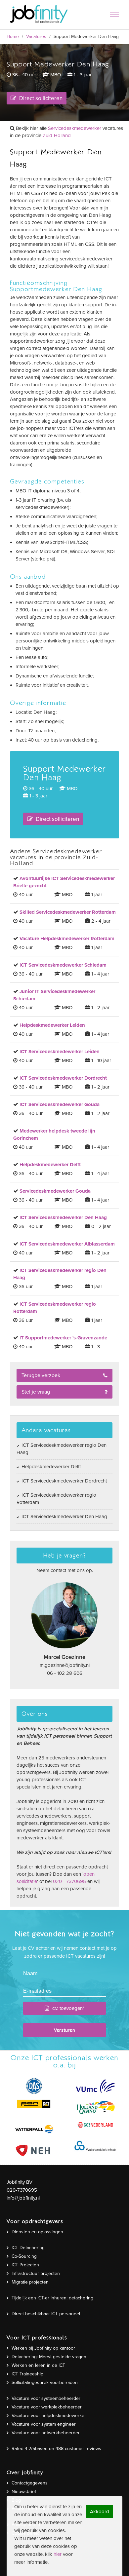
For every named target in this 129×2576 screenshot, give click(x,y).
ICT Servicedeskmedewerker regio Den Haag (62, 1449)
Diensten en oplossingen (37, 2232)
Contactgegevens (30, 2483)
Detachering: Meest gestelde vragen (49, 2357)
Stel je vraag (36, 1392)
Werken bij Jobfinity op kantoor (43, 2348)
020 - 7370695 (69, 1881)
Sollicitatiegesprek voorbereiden (45, 2383)
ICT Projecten (25, 2265)
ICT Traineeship (27, 2374)
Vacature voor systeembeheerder (46, 2398)
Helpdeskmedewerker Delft (50, 1467)
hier (58, 2554)
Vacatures (36, 37)
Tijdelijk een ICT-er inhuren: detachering (52, 2298)
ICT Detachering (28, 2248)
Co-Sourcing (24, 2256)
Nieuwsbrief (24, 2492)
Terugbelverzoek (41, 1375)
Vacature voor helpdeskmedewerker (49, 2416)
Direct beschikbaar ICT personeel (46, 2314)
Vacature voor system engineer (44, 2424)
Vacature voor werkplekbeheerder (47, 2407)
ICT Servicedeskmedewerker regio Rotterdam (56, 1499)
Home (13, 37)
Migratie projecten (30, 2282)
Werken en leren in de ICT (38, 2365)
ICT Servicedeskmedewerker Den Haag (64, 1517)
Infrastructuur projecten (36, 2273)
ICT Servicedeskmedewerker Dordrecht (64, 1481)
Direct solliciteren (40, 98)
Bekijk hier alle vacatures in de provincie (66, 132)
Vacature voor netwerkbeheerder (46, 2433)
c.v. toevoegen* (68, 2008)
